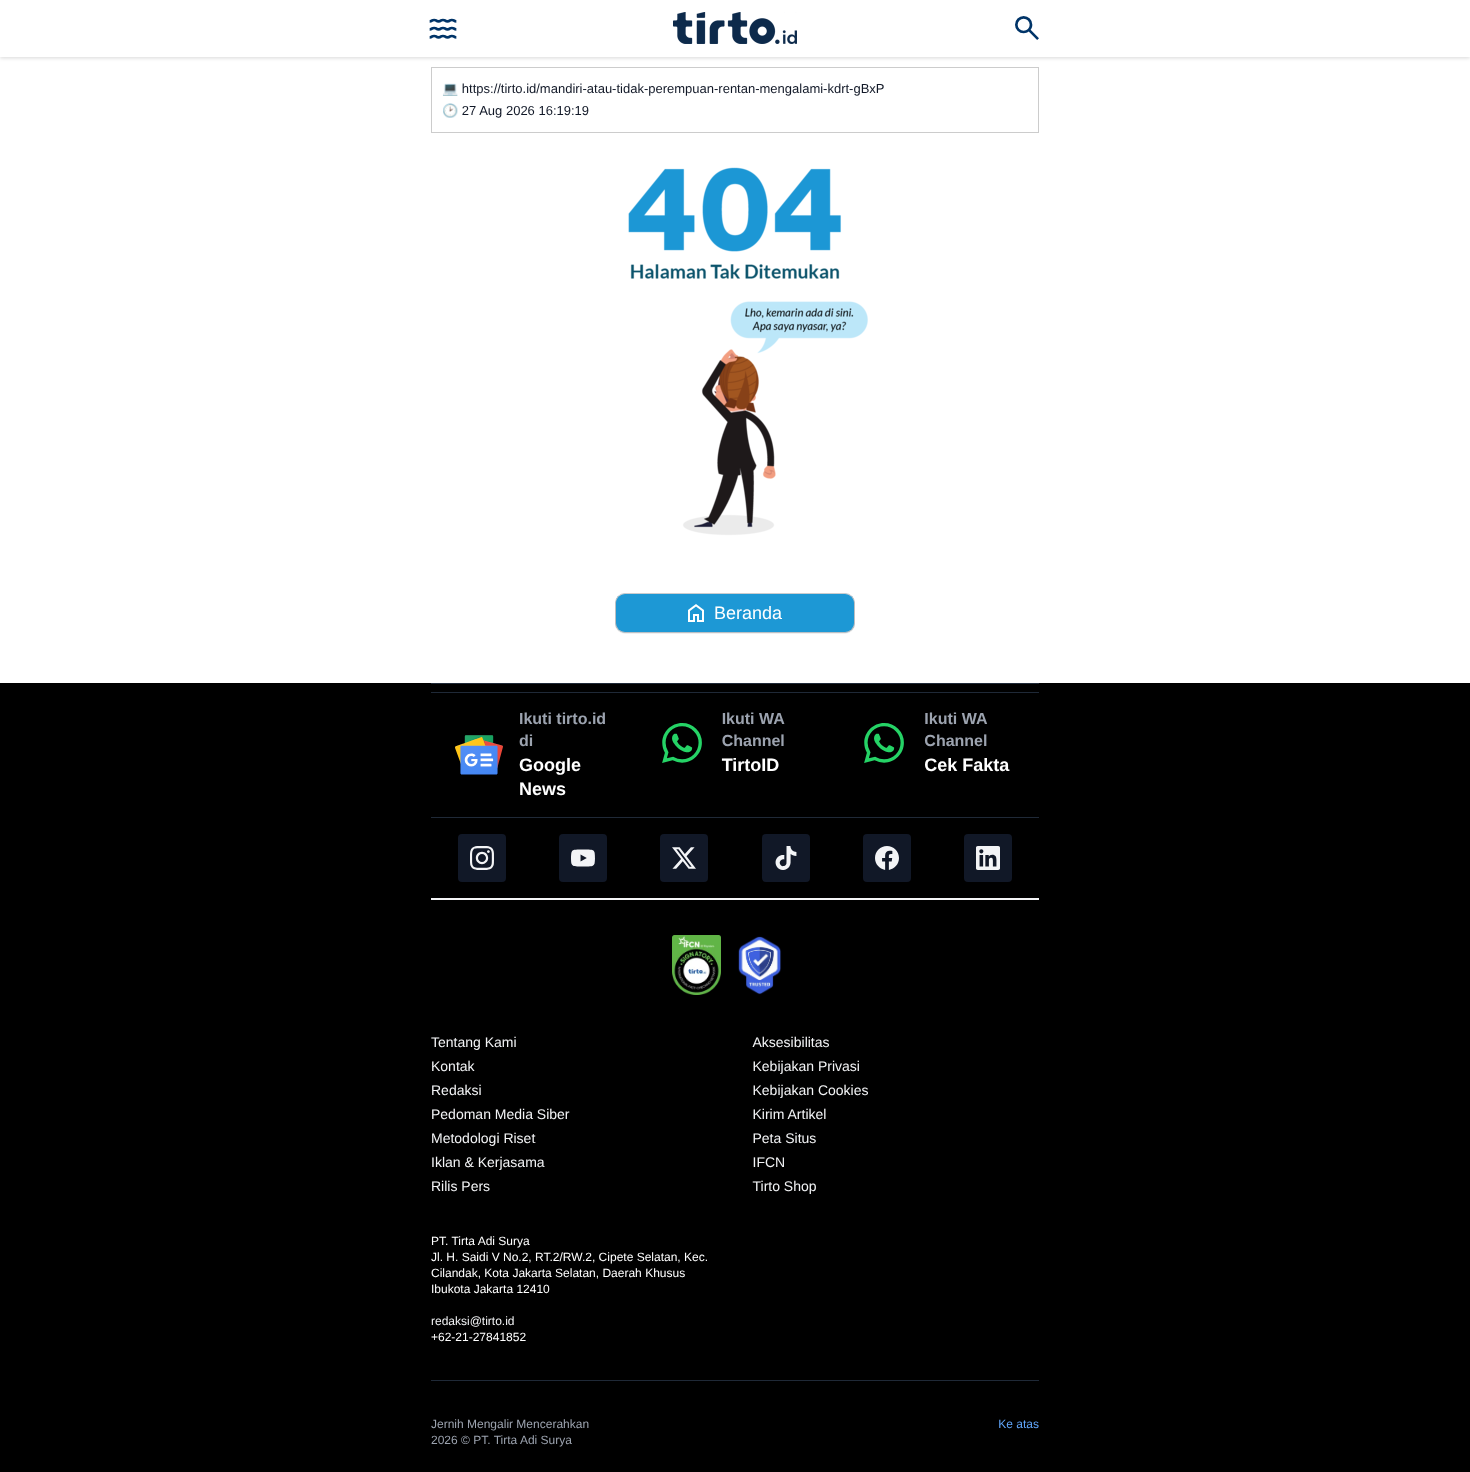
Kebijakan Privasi (806, 1066)
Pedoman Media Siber (500, 1114)
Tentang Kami (474, 1042)
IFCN (769, 1162)
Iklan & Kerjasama (488, 1162)
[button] (735, 28)
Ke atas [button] (1018, 1424)
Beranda (748, 613)
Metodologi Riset (483, 1138)
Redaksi (456, 1090)
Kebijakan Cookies (811, 1090)
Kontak (453, 1066)
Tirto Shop (785, 1186)
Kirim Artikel (790, 1114)
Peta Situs (785, 1138)
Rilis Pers (460, 1186)
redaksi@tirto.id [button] (473, 1321)
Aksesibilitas (791, 1042)
